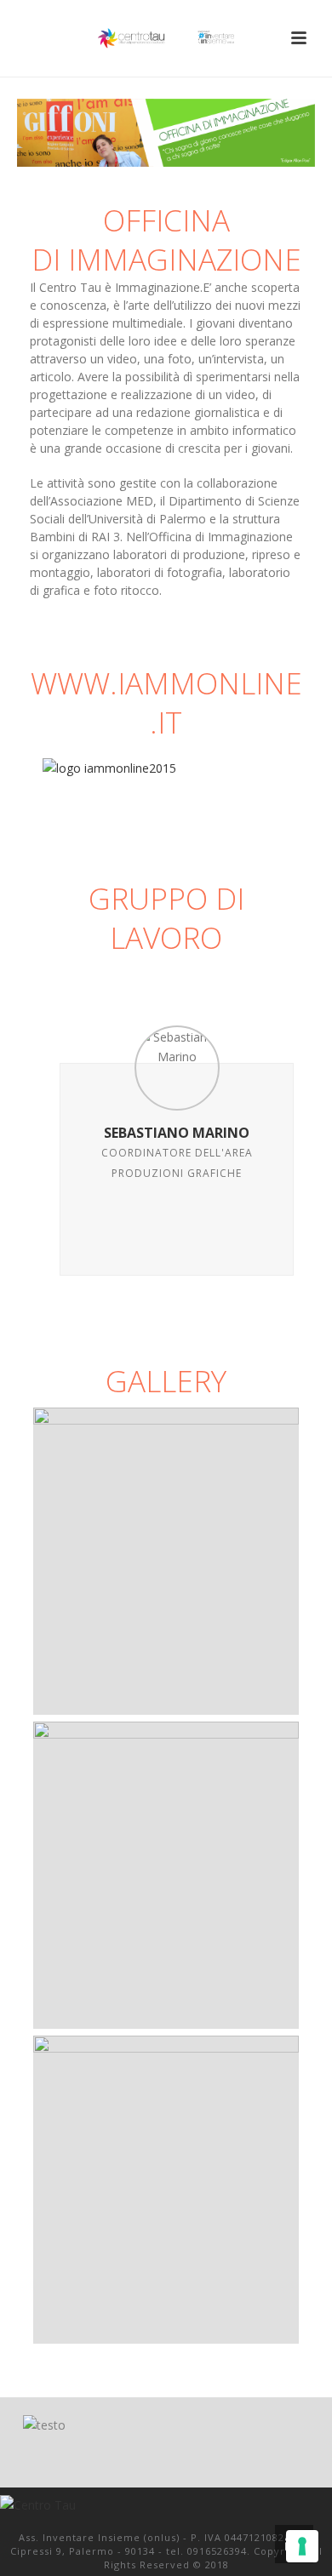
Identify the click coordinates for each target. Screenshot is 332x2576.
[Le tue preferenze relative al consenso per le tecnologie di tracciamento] (302, 2546)
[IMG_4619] (166, 2189)
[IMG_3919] (166, 1561)
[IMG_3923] (166, 1875)
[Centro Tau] (166, 38)
